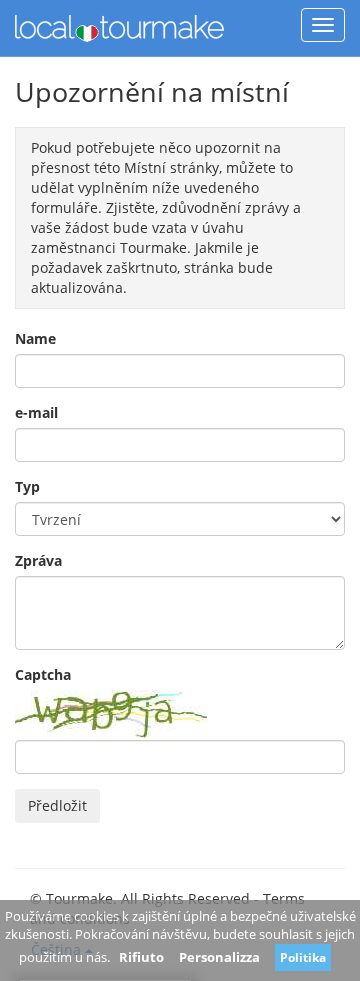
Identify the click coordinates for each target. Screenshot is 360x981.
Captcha (43, 674)
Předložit (57, 805)
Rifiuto (141, 957)
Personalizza (219, 957)
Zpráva (38, 560)
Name (35, 338)
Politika (303, 957)
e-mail (36, 412)
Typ (27, 486)
